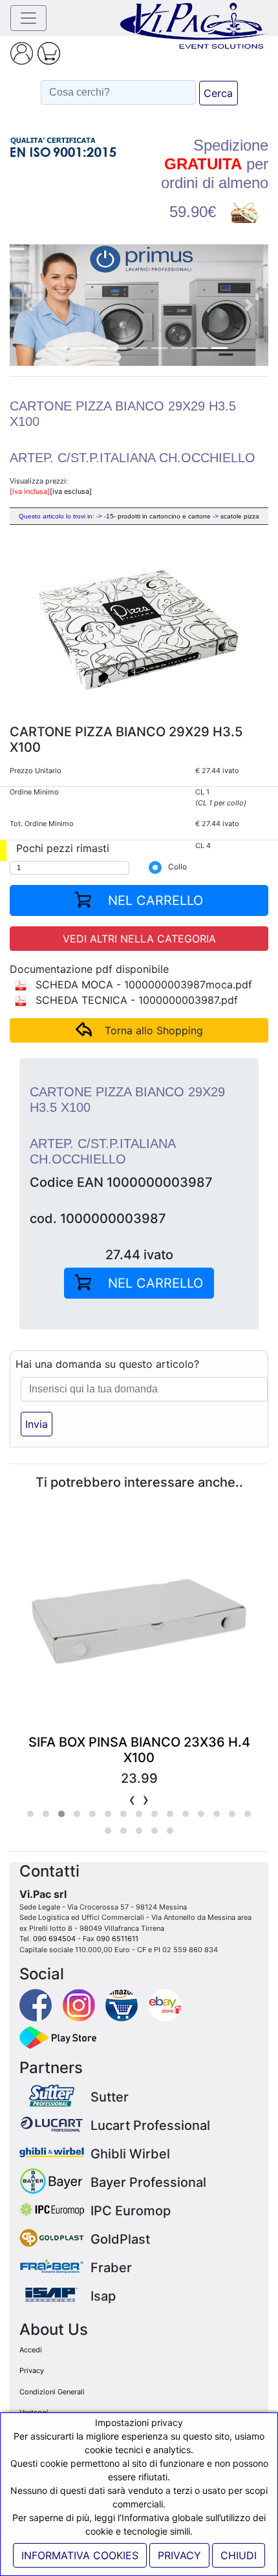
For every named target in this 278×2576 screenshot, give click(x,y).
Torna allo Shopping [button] (154, 1030)
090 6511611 (117, 1939)
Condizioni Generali (52, 2392)
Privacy (32, 2370)
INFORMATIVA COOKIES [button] (80, 2555)
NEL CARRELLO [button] (154, 900)
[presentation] (132, 1799)
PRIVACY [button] (179, 2555)
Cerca (218, 93)
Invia (37, 1424)
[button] (29, 305)
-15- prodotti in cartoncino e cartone (157, 516)
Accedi (31, 2350)
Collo (177, 867)
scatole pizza (240, 516)
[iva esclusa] (71, 491)
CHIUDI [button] (239, 2555)
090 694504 (54, 1939)
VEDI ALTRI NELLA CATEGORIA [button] (139, 939)
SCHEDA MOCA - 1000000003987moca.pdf (142, 985)
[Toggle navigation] (28, 18)
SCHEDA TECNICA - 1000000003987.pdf (135, 1000)
